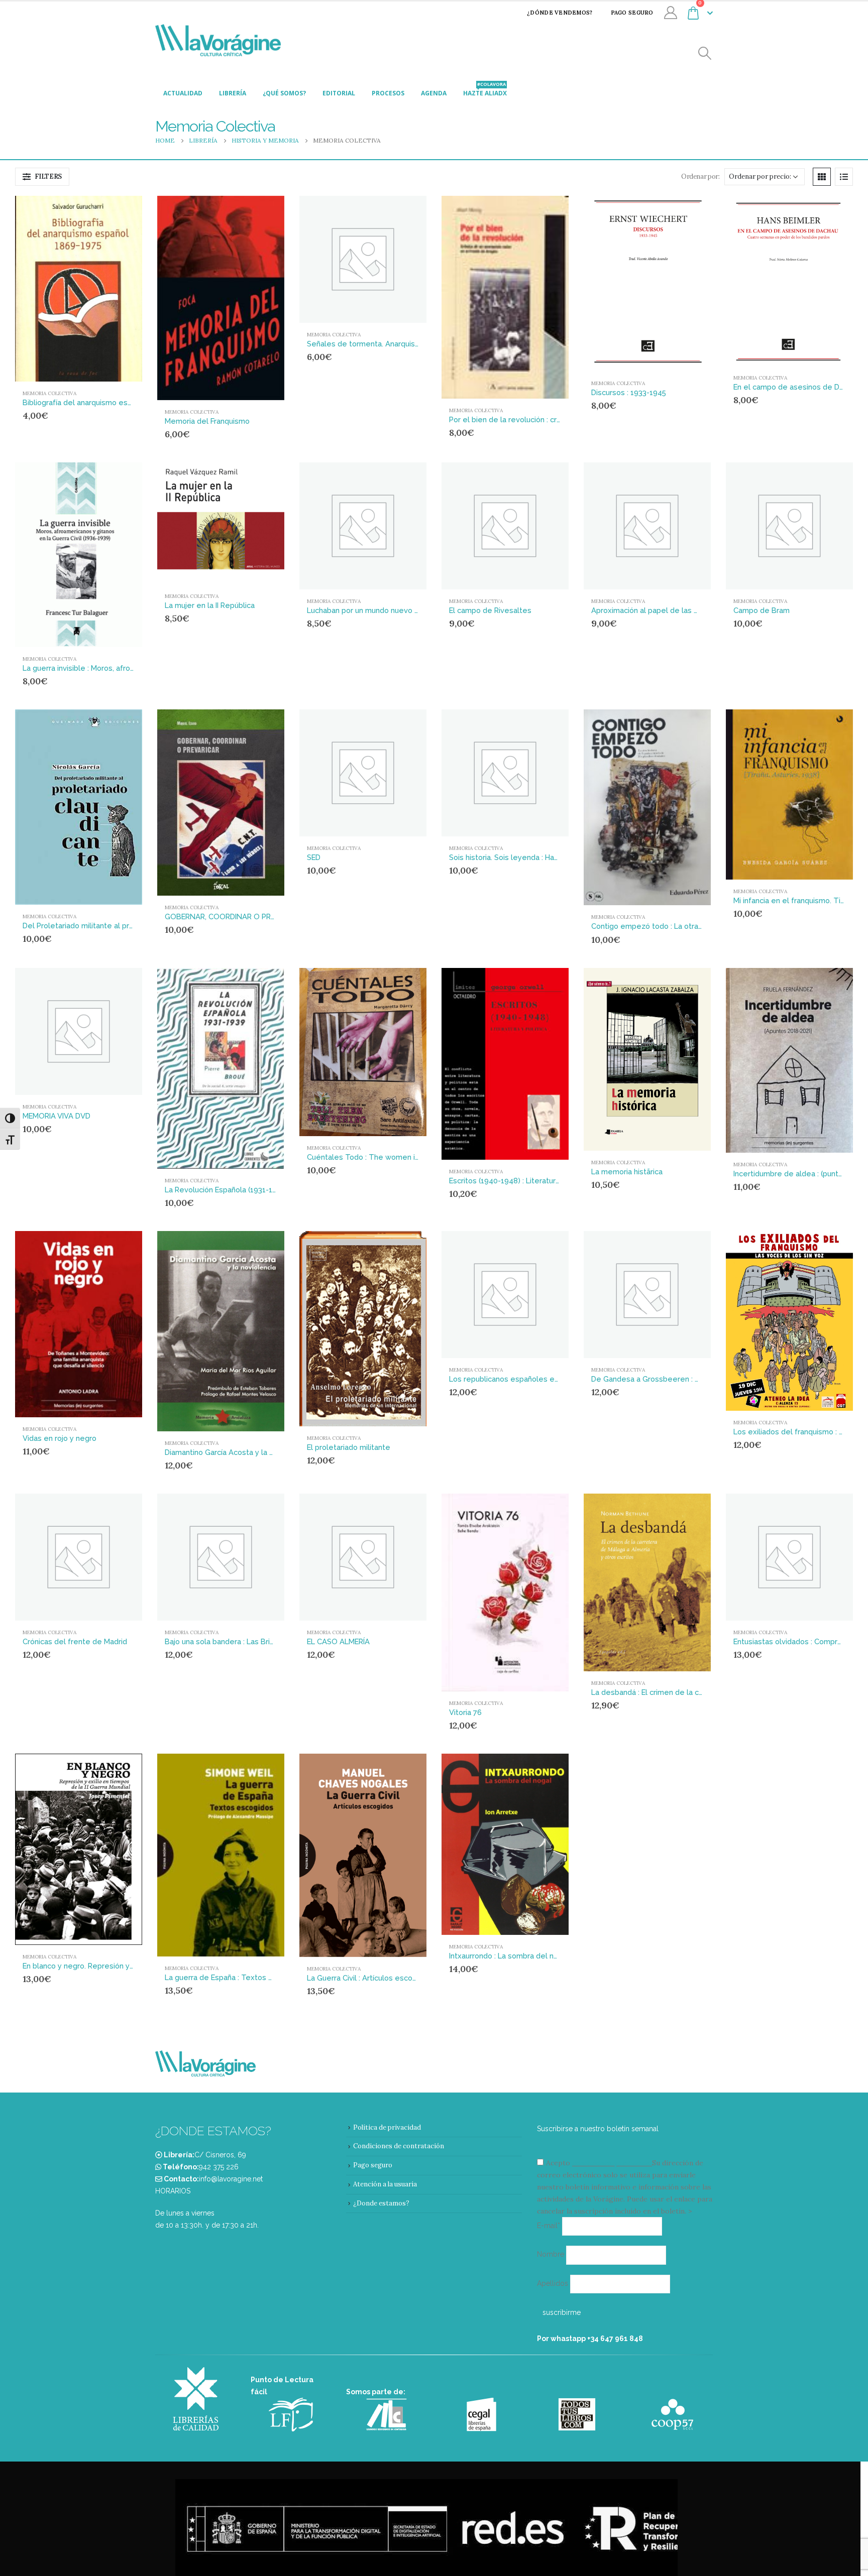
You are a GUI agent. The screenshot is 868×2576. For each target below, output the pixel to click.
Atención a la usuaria (385, 2184)
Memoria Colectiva (49, 393)
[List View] (844, 177)
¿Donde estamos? (381, 2203)
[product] (79, 288)
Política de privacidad (387, 2127)
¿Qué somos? (284, 93)
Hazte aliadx (485, 90)
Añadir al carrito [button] (116, 212)
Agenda (434, 93)
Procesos (388, 93)
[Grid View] (822, 177)
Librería (233, 93)
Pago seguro (632, 13)
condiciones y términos (611, 2163)
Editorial (339, 93)
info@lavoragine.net (231, 2179)
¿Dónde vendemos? (560, 13)
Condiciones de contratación (399, 2146)
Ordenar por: (700, 176)
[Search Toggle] (705, 53)
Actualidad (183, 93)
